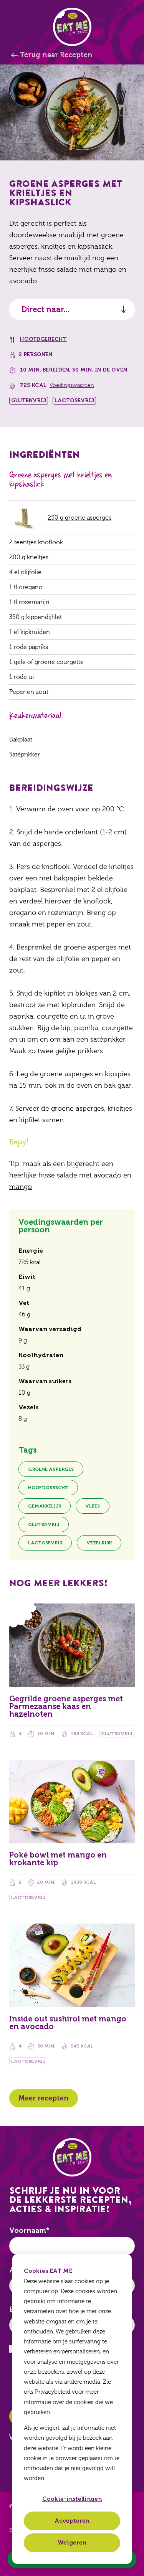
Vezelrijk (99, 1543)
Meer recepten (44, 2098)
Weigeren (72, 2543)
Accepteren (72, 2521)
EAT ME (72, 27)
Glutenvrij (44, 1524)
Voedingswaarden (72, 385)
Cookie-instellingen (72, 2499)
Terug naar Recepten (56, 55)
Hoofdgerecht (43, 339)
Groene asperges (51, 1469)
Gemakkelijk (45, 1506)
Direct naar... (46, 309)
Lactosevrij (45, 1543)
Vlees (93, 1506)
